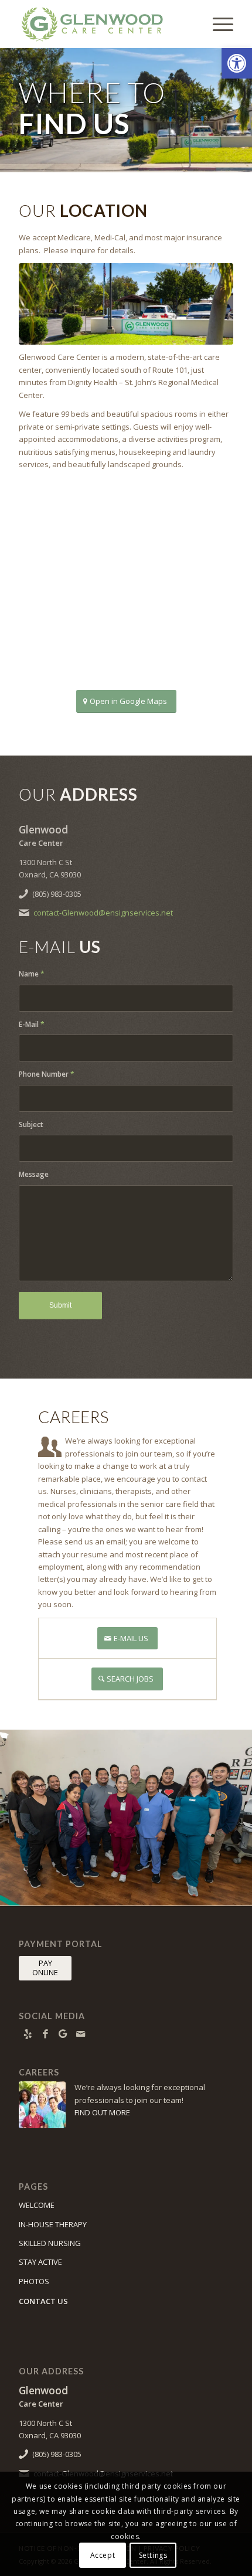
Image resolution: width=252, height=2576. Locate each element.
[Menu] (217, 24)
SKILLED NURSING (50, 2243)
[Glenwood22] (126, 304)
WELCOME (37, 2205)
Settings (153, 2555)
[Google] (63, 2034)
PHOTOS (34, 2281)
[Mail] (80, 2034)
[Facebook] (45, 2034)
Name (32, 974)
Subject (31, 1124)
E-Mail (32, 1024)
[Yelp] (28, 2034)
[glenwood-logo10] (104, 24)
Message (34, 1174)
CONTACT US (43, 2301)
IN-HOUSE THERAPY (53, 2224)
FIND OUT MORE (102, 2112)
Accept (103, 2555)
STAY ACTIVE (40, 2262)
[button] (237, 63)
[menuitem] (217, 24)
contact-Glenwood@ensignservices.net (103, 913)
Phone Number (47, 1074)
